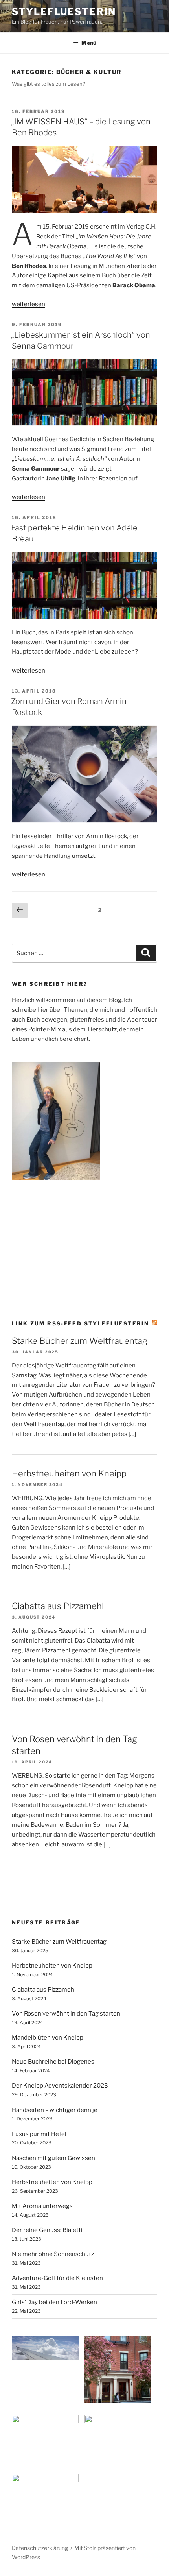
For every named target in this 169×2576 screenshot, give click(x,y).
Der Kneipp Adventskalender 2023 (60, 2086)
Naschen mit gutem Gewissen (53, 2158)
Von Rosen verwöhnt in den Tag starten (66, 2014)
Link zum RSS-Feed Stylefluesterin (80, 1323)
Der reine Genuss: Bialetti (47, 2230)
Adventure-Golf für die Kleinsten (57, 2278)
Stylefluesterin (64, 12)
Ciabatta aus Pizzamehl (58, 1606)
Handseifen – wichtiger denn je (55, 2110)
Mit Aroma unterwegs (42, 2206)
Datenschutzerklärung (40, 2548)
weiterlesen (28, 304)
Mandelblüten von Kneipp (48, 2038)
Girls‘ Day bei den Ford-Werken (54, 2302)
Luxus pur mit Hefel (39, 2134)
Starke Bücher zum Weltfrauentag (80, 1341)
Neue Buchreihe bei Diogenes (53, 2062)
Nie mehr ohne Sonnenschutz (53, 2254)
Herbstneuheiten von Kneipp (69, 1473)
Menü (89, 43)
